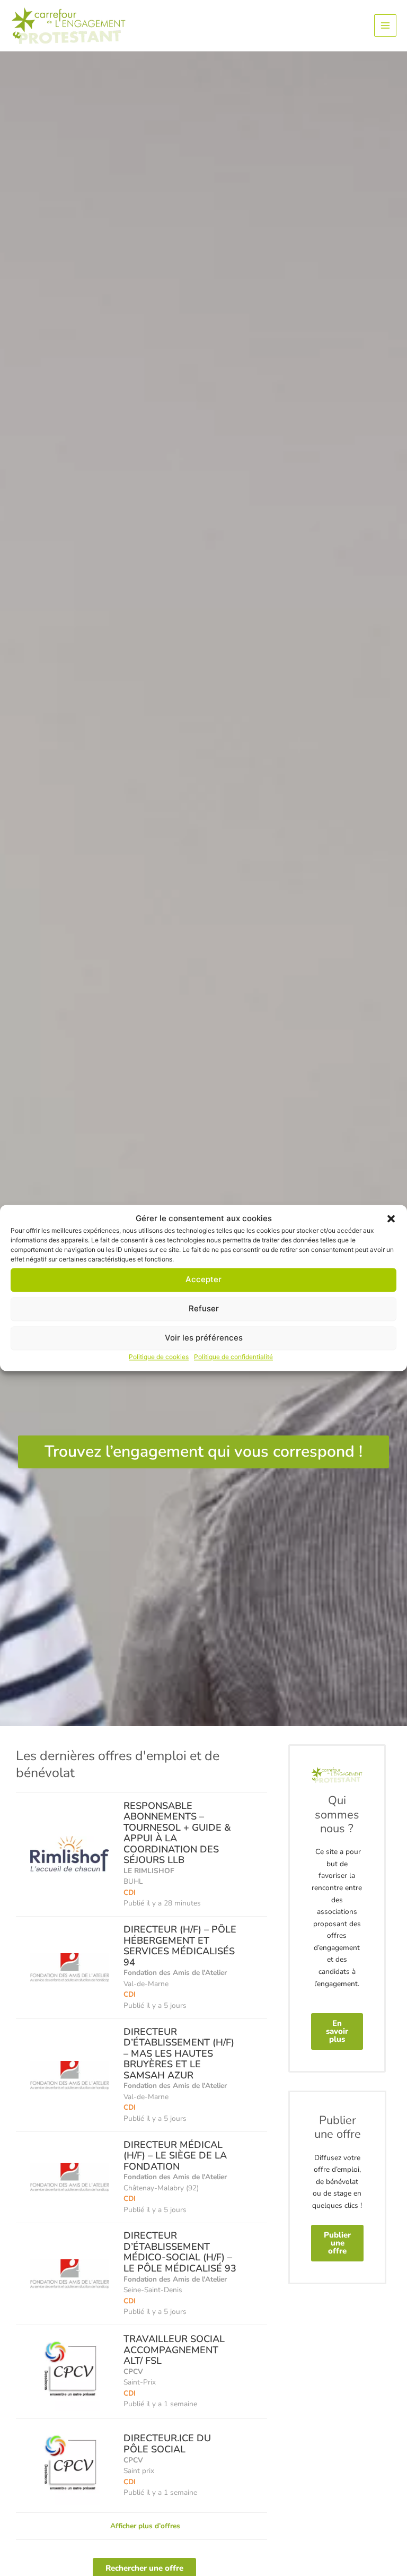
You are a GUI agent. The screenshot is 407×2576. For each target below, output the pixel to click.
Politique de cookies (159, 1357)
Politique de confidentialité (233, 1357)
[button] (391, 1219)
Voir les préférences (204, 1338)
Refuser (204, 1309)
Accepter (203, 1280)
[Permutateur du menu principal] (386, 26)
